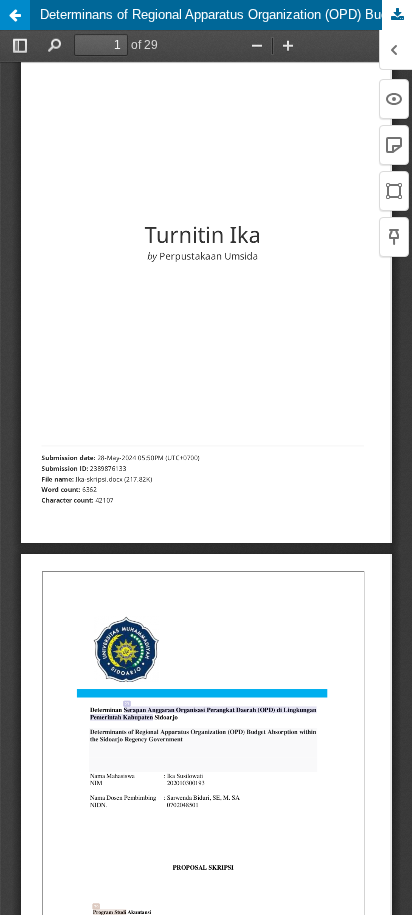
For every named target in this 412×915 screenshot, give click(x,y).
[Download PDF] (397, 15)
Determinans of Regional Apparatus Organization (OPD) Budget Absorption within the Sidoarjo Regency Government (226, 14)
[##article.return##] (15, 15)
